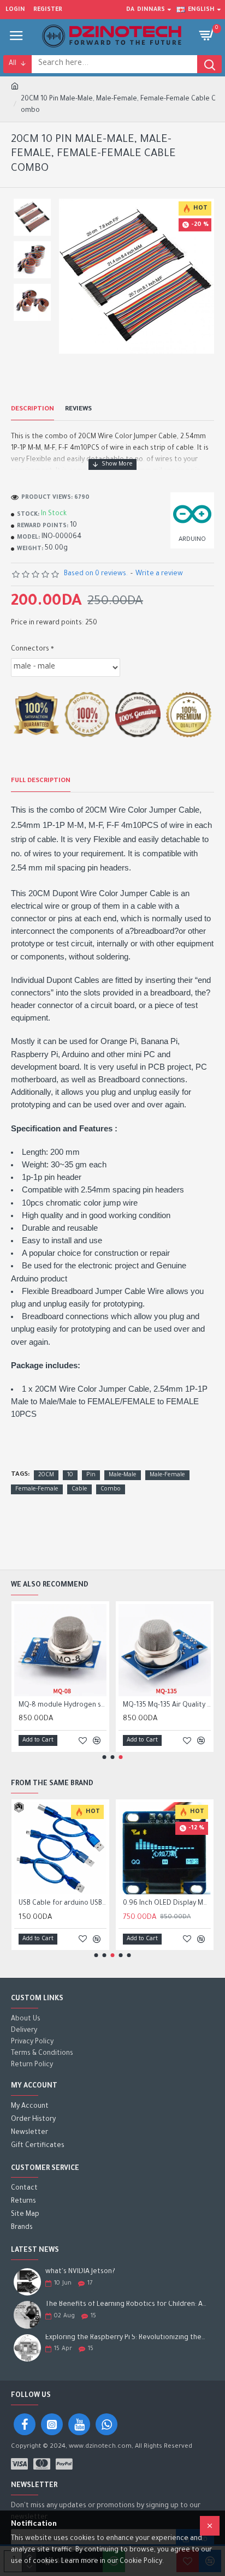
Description (32, 410)
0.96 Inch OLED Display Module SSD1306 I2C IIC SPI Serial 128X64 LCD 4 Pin (167, 1904)
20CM (46, 1475)
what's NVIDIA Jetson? (80, 2272)
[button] (105, 1757)
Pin (91, 1475)
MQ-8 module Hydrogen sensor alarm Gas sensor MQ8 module (63, 1706)
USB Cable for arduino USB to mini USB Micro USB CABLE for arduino (63, 1904)
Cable (79, 1489)
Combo (111, 1489)
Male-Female (167, 1475)
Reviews (78, 410)
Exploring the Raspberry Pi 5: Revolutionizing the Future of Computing (126, 2338)
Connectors (30, 649)
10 (70, 1475)
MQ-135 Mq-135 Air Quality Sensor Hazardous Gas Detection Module (167, 1706)
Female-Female (37, 1489)
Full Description (41, 781)
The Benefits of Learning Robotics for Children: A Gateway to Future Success (126, 2305)
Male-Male (123, 1475)
